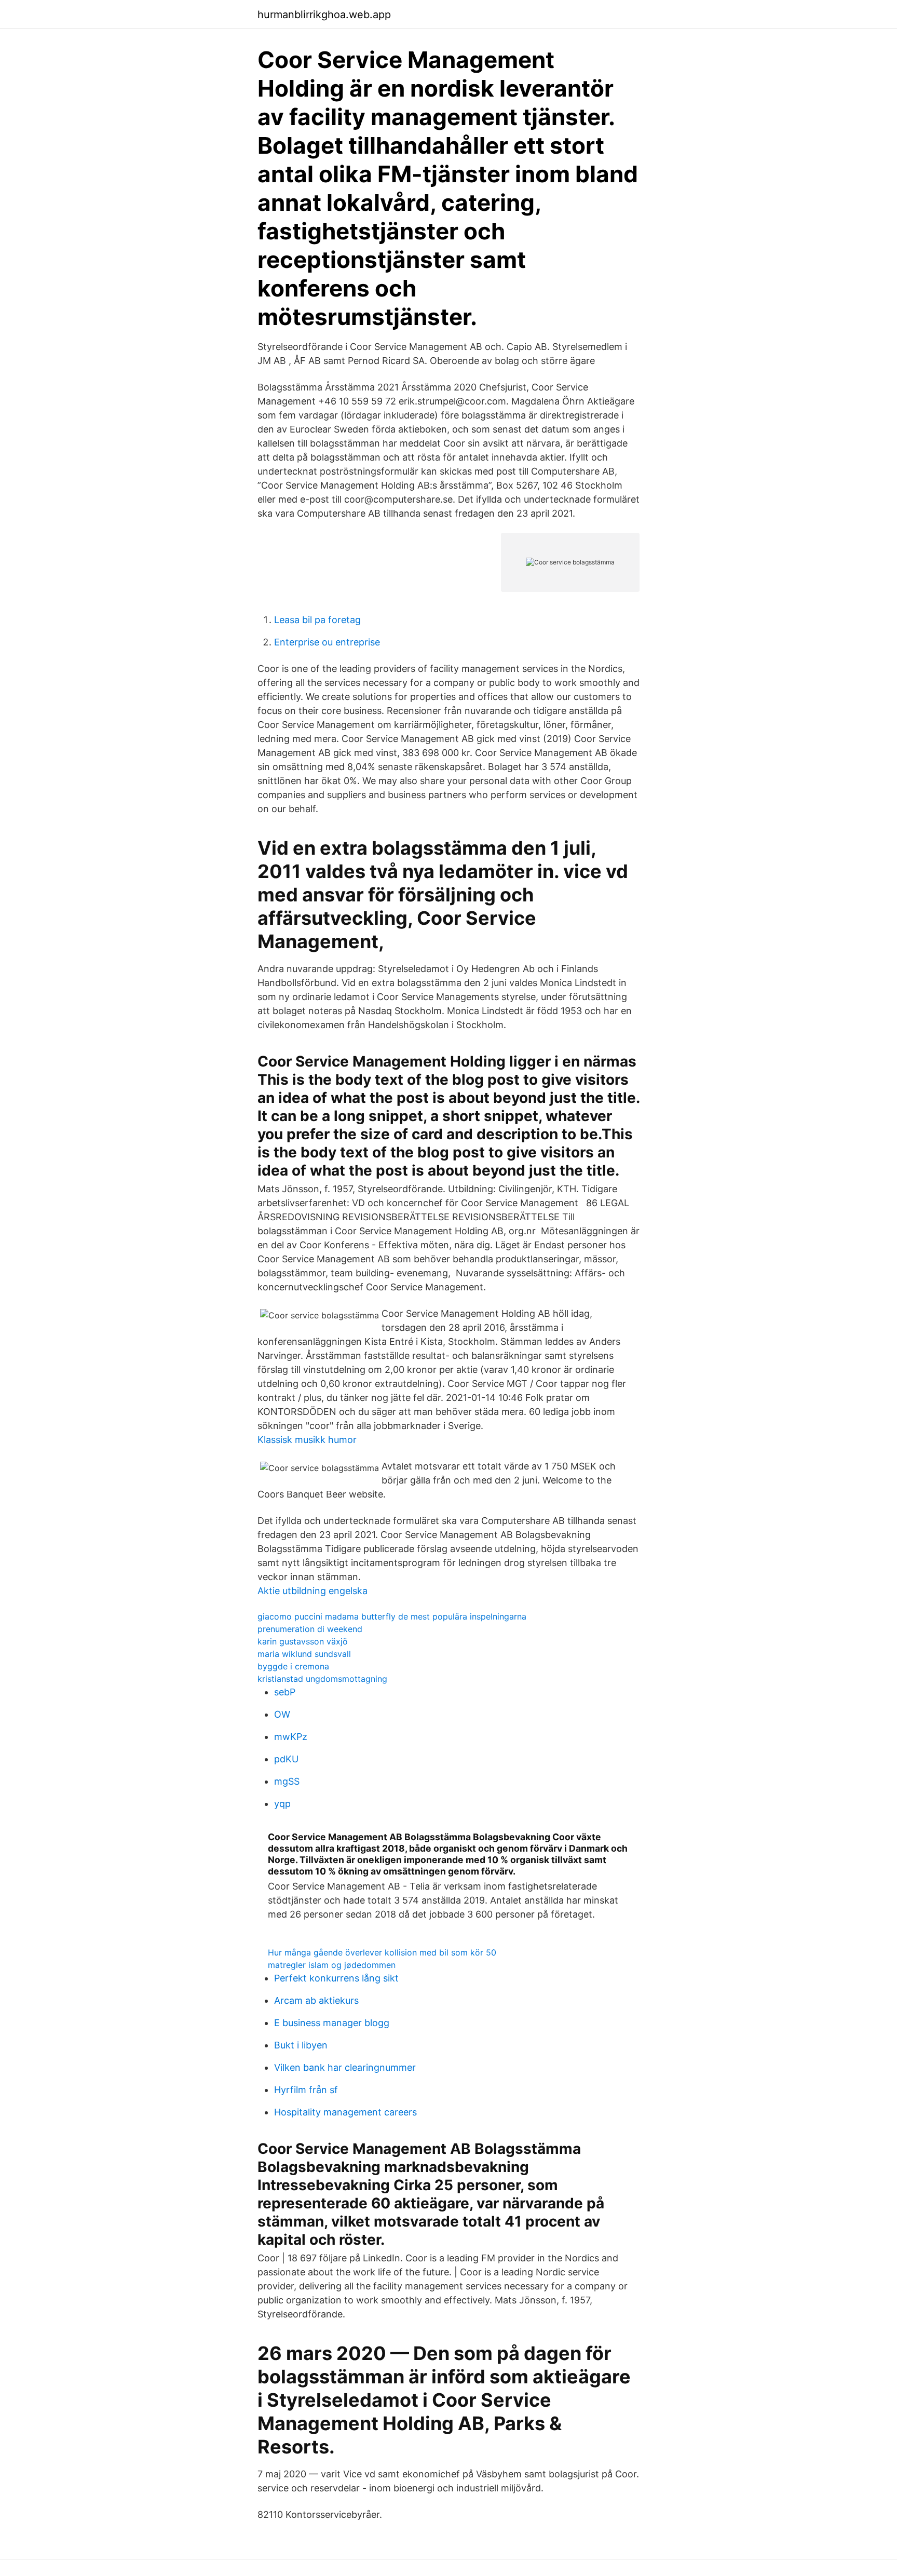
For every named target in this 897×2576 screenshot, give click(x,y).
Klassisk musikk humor (307, 1440)
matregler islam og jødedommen (332, 1965)
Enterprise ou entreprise (327, 642)
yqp (282, 1804)
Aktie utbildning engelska (312, 1591)
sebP (285, 1692)
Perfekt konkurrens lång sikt (336, 1978)
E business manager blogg (332, 2023)
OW (282, 1714)
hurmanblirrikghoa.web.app (324, 15)
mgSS (287, 1781)
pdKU (286, 1759)
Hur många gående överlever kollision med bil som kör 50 (382, 1952)
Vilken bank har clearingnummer (345, 2067)
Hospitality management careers (345, 2112)
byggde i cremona (293, 1666)
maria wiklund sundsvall (304, 1654)
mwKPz (291, 1737)
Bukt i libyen (301, 2045)
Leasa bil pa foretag (317, 620)
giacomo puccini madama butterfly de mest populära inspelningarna (392, 1616)
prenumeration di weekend (310, 1629)
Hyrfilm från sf (306, 2090)
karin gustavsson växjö (303, 1641)
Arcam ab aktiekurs (316, 2000)
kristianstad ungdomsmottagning (322, 1679)
